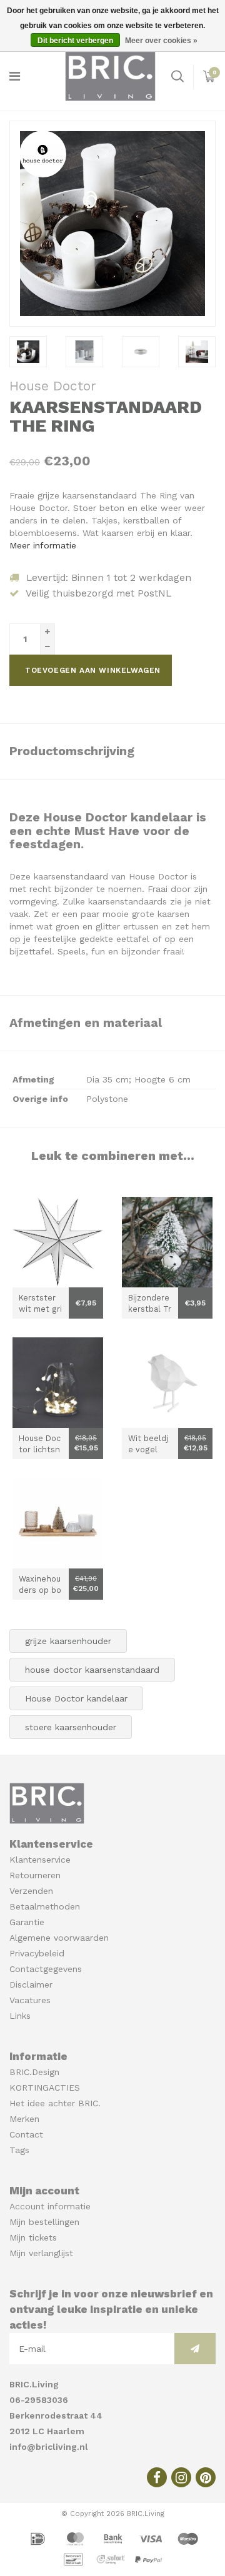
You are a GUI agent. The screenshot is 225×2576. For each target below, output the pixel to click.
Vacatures (30, 2000)
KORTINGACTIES (45, 2088)
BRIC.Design (34, 2072)
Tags (19, 2150)
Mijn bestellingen (44, 2222)
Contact (26, 2134)
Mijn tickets (33, 2237)
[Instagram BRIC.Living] (181, 2477)
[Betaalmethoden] (39, 2538)
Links (20, 2016)
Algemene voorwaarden (59, 1938)
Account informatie (50, 2206)
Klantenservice (40, 1860)
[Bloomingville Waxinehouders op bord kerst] (58, 1523)
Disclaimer (31, 1984)
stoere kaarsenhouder (71, 1727)
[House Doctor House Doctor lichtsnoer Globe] (58, 1383)
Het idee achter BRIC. (55, 2103)
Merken (24, 2119)
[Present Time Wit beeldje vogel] (167, 1383)
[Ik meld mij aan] (195, 2349)
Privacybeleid (37, 1953)
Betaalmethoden (45, 1906)
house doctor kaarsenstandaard (92, 1670)
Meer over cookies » (161, 41)
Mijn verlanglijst (41, 2253)
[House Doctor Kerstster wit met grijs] (58, 1242)
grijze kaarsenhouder (68, 1641)
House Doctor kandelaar (76, 1698)
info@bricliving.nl (49, 2447)
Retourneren (35, 1875)
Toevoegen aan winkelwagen (93, 670)
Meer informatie (43, 545)
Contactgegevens (46, 1969)
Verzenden (31, 1891)
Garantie (27, 1922)
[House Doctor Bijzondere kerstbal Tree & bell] (167, 1242)
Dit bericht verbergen (75, 41)
